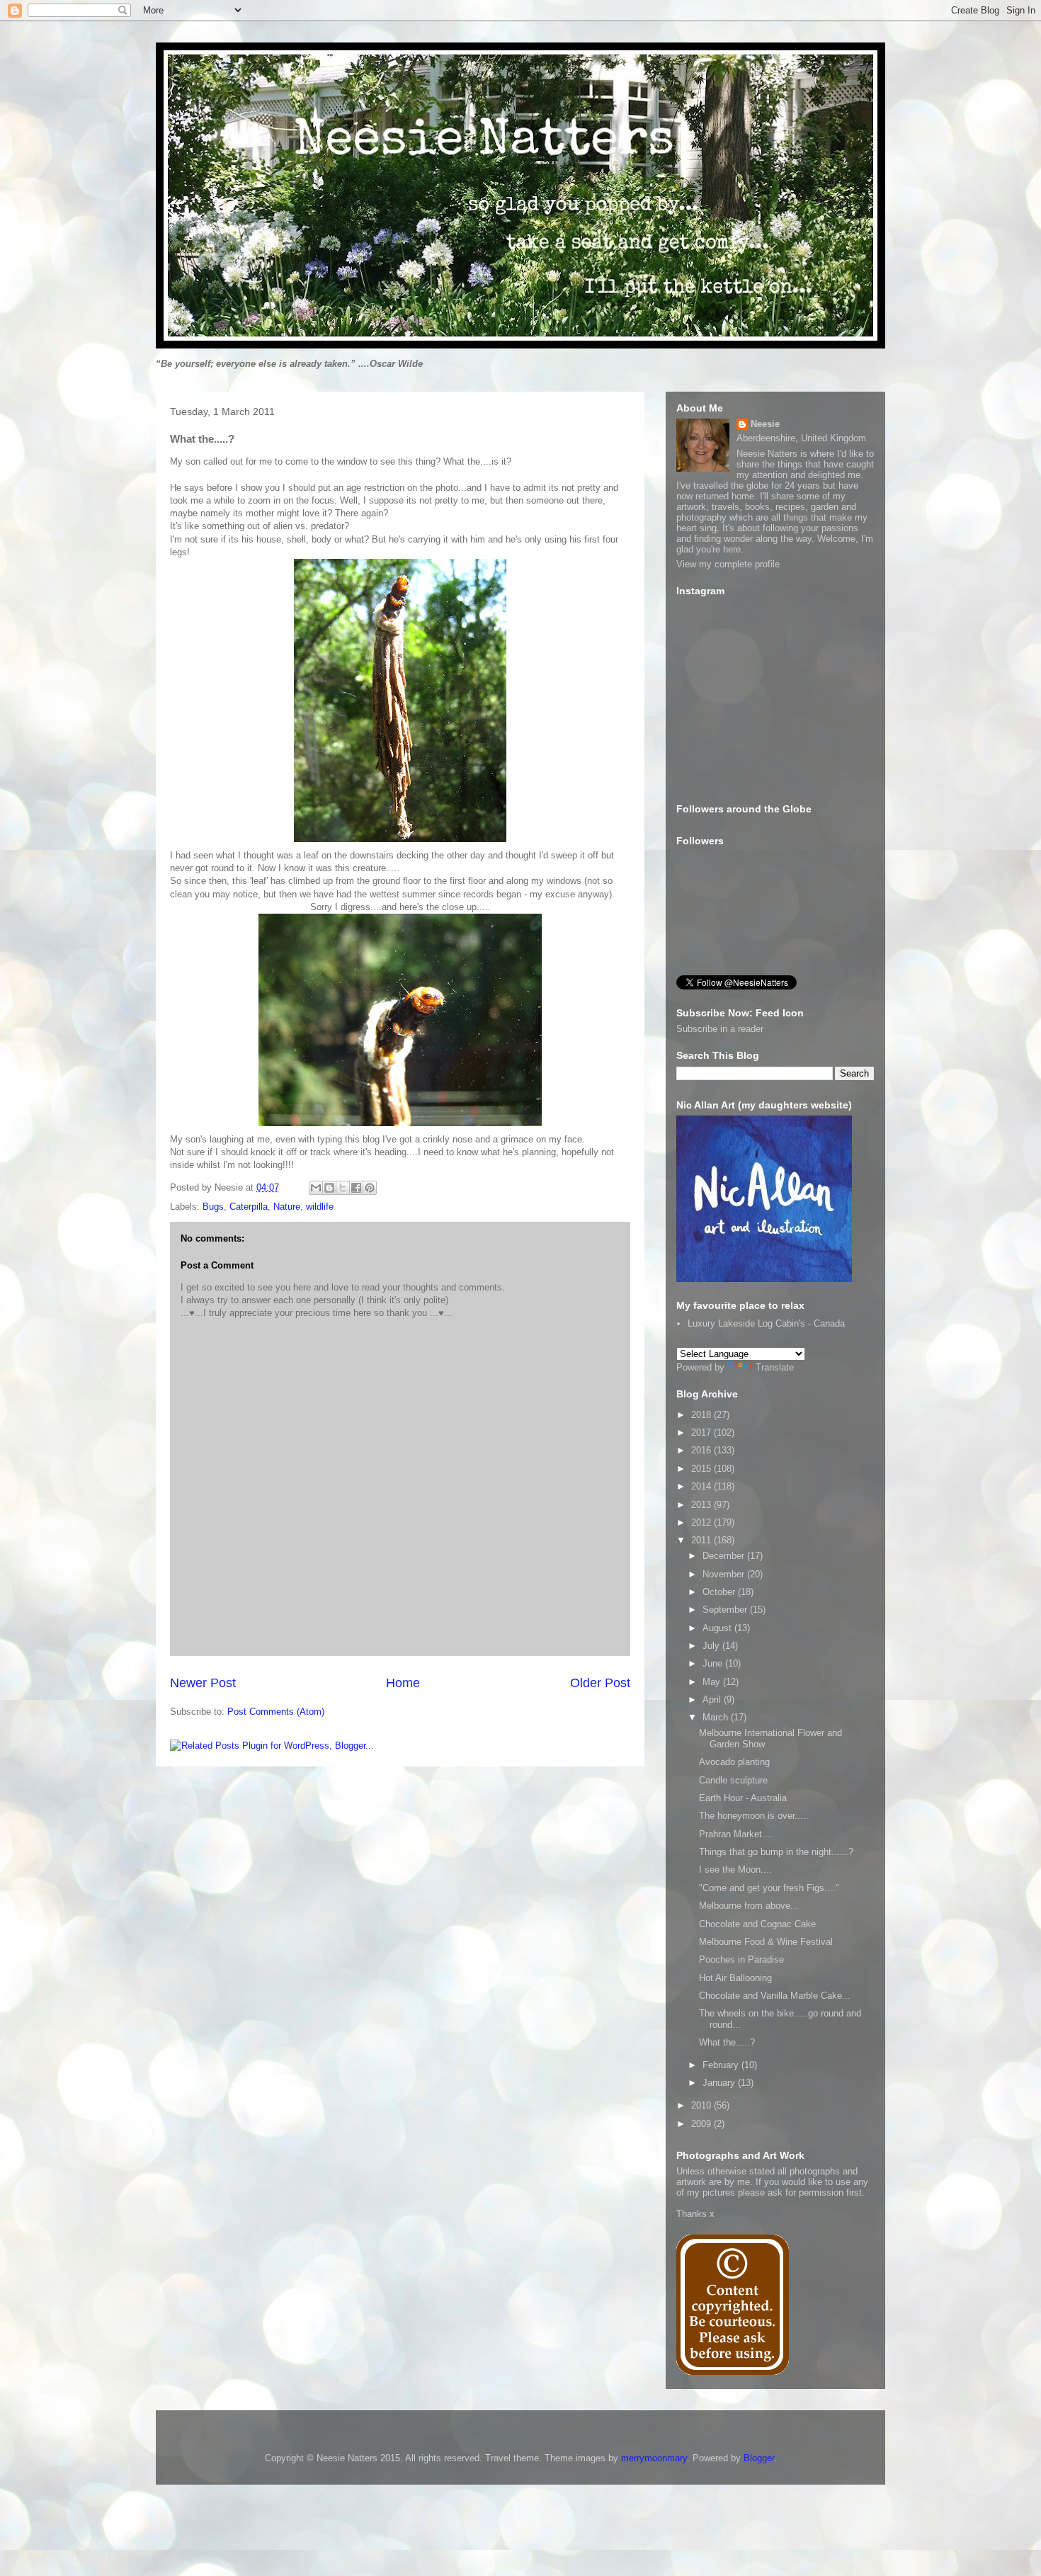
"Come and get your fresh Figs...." (769, 1888)
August (718, 1628)
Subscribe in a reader (720, 1029)
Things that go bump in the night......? (776, 1852)
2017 (702, 1432)
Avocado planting (734, 1762)
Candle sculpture (733, 1780)
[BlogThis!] (329, 1188)
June (714, 1663)
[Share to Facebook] (356, 1188)
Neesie (765, 424)
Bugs (213, 1207)
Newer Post (203, 1683)
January (720, 2083)
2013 (702, 1505)
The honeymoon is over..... (754, 1816)
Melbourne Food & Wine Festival (766, 1942)
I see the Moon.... (735, 1869)
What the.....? (727, 2042)
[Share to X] (343, 1188)
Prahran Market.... (736, 1834)
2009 (702, 2124)
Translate (775, 1367)
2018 (702, 1415)
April (713, 1700)
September (726, 1610)
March (717, 1717)
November (725, 1574)
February (722, 2065)
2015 (702, 1469)
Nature (287, 1207)
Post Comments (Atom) (276, 1712)
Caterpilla (249, 1207)
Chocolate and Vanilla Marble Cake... (775, 1996)
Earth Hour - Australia (743, 1798)
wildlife (320, 1207)
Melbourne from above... (749, 1906)
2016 (702, 1450)
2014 (702, 1486)
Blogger (759, 2458)
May (713, 1682)
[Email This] (316, 1188)
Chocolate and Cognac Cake (757, 1924)
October (720, 1592)
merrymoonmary (654, 2458)
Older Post (600, 1683)
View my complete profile (728, 564)
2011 (702, 1540)
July (712, 1646)
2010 (702, 2105)
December (725, 1556)
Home (403, 1683)
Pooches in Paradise (741, 1959)
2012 (702, 1522)
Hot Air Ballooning (735, 1978)
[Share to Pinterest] (370, 1188)
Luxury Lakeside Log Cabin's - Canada (766, 1323)
